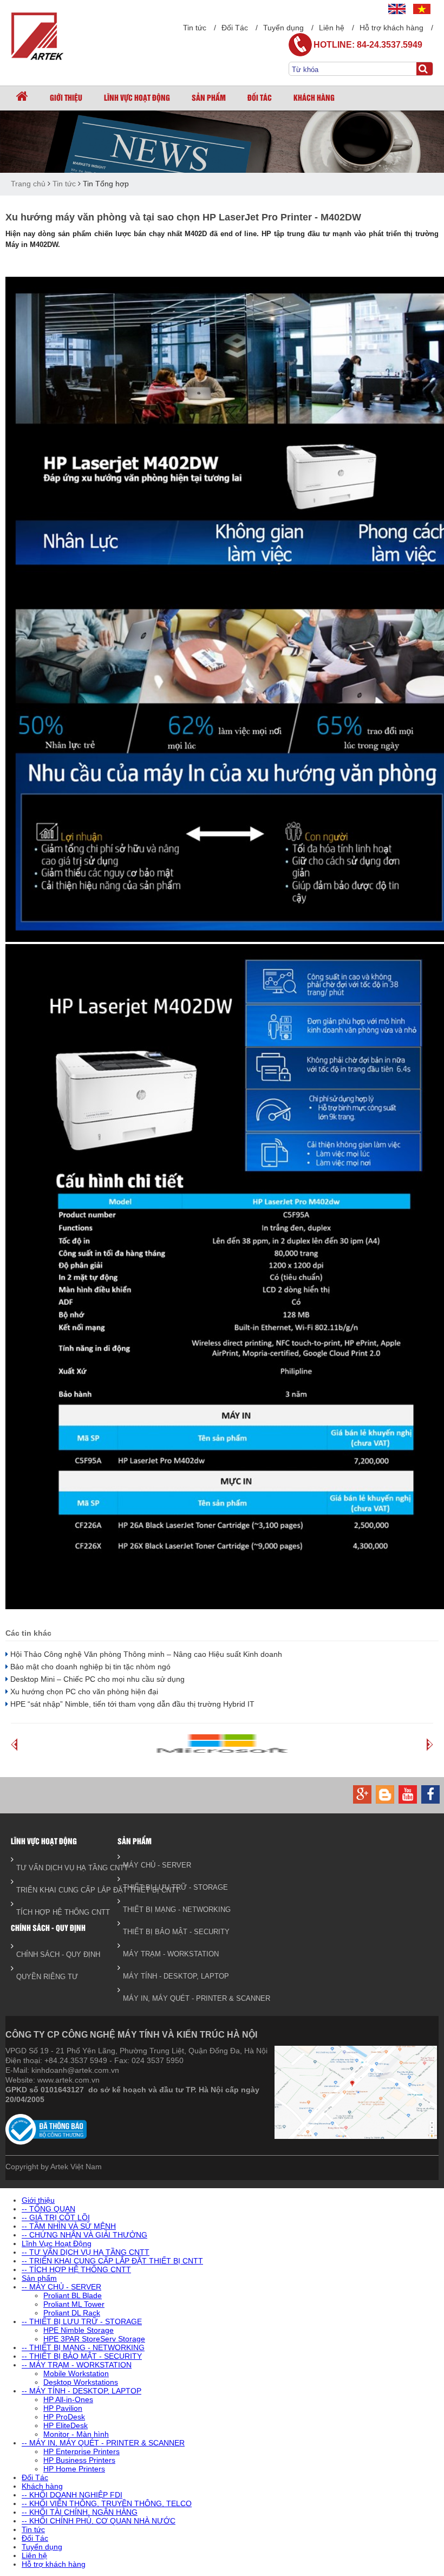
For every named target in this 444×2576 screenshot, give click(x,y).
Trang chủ (28, 184)
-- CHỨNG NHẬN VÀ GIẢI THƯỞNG (84, 2235)
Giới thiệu (66, 97)
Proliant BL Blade (73, 2295)
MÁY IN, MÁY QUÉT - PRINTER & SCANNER (168, 1998)
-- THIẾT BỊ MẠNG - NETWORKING (83, 2347)
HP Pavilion (63, 2408)
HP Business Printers (79, 2460)
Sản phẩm (209, 97)
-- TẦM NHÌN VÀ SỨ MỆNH (69, 2226)
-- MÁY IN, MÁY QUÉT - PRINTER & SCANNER (103, 2443)
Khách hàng (314, 97)
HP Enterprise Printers (81, 2451)
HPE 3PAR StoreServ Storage (94, 2339)
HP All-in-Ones (68, 2399)
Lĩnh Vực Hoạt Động (137, 97)
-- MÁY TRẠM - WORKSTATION (77, 2365)
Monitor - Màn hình (76, 2434)
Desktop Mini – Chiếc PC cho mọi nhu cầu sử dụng (96, 1679)
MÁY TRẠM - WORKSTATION (168, 1954)
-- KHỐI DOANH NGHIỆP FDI (72, 2495)
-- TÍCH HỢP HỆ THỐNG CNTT (76, 2269)
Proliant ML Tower (74, 2304)
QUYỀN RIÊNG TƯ (47, 1977)
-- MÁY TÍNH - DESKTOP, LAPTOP (81, 2391)
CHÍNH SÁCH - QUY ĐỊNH (58, 1954)
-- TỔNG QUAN (48, 2209)
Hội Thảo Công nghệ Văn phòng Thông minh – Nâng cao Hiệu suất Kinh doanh (145, 1654)
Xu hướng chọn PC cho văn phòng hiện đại (83, 1692)
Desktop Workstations (81, 2382)
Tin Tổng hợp (106, 184)
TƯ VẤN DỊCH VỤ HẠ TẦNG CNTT (61, 1868)
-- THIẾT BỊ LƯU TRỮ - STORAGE (82, 2321)
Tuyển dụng (283, 28)
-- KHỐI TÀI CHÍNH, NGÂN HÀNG (80, 2512)
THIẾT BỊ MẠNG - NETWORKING (168, 1910)
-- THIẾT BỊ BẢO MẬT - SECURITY (82, 2356)
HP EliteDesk (66, 2425)
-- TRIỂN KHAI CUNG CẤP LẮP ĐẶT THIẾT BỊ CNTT (112, 2261)
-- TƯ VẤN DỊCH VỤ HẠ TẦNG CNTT (86, 2252)
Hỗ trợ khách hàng (391, 28)
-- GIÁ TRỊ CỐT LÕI (56, 2217)
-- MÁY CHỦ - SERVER (61, 2287)
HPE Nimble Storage (79, 2330)
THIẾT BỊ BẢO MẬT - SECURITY (168, 1932)
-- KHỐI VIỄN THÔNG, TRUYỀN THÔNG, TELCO (107, 2503)
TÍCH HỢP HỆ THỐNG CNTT (61, 1912)
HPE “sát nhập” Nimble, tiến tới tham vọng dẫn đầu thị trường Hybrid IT (131, 1704)
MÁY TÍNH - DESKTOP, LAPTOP (168, 1976)
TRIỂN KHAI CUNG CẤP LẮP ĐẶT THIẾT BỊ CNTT (61, 1890)
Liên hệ (332, 28)
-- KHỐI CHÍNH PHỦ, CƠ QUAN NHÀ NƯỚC (99, 2521)
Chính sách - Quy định (48, 1927)
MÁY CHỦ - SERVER (157, 1865)
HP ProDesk (64, 2417)
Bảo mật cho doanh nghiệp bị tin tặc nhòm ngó (89, 1667)
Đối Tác (235, 28)
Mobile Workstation (76, 2373)
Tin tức (195, 28)
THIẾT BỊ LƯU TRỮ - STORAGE (168, 1887)
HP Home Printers (74, 2469)
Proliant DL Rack (72, 2313)
